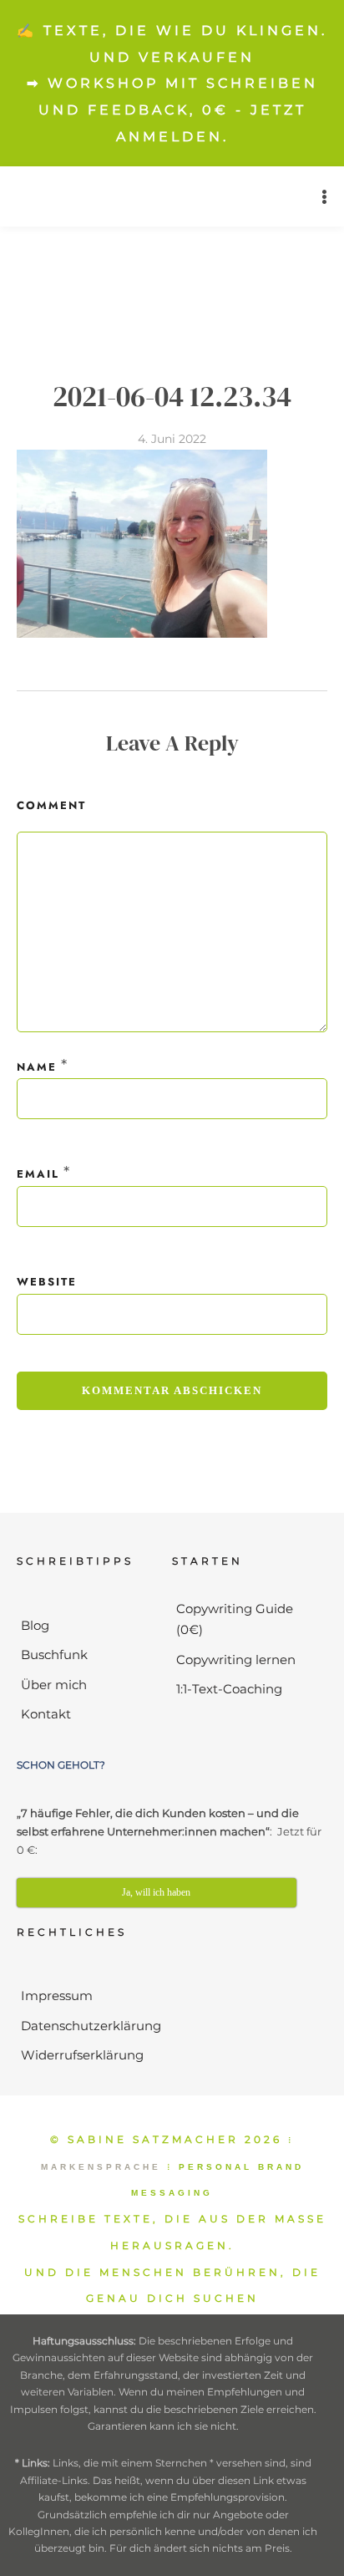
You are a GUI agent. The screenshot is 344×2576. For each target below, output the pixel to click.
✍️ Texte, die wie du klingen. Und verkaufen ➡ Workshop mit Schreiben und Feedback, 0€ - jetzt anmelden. (172, 84)
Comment (51, 805)
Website (47, 1282)
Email (38, 1174)
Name (37, 1067)
